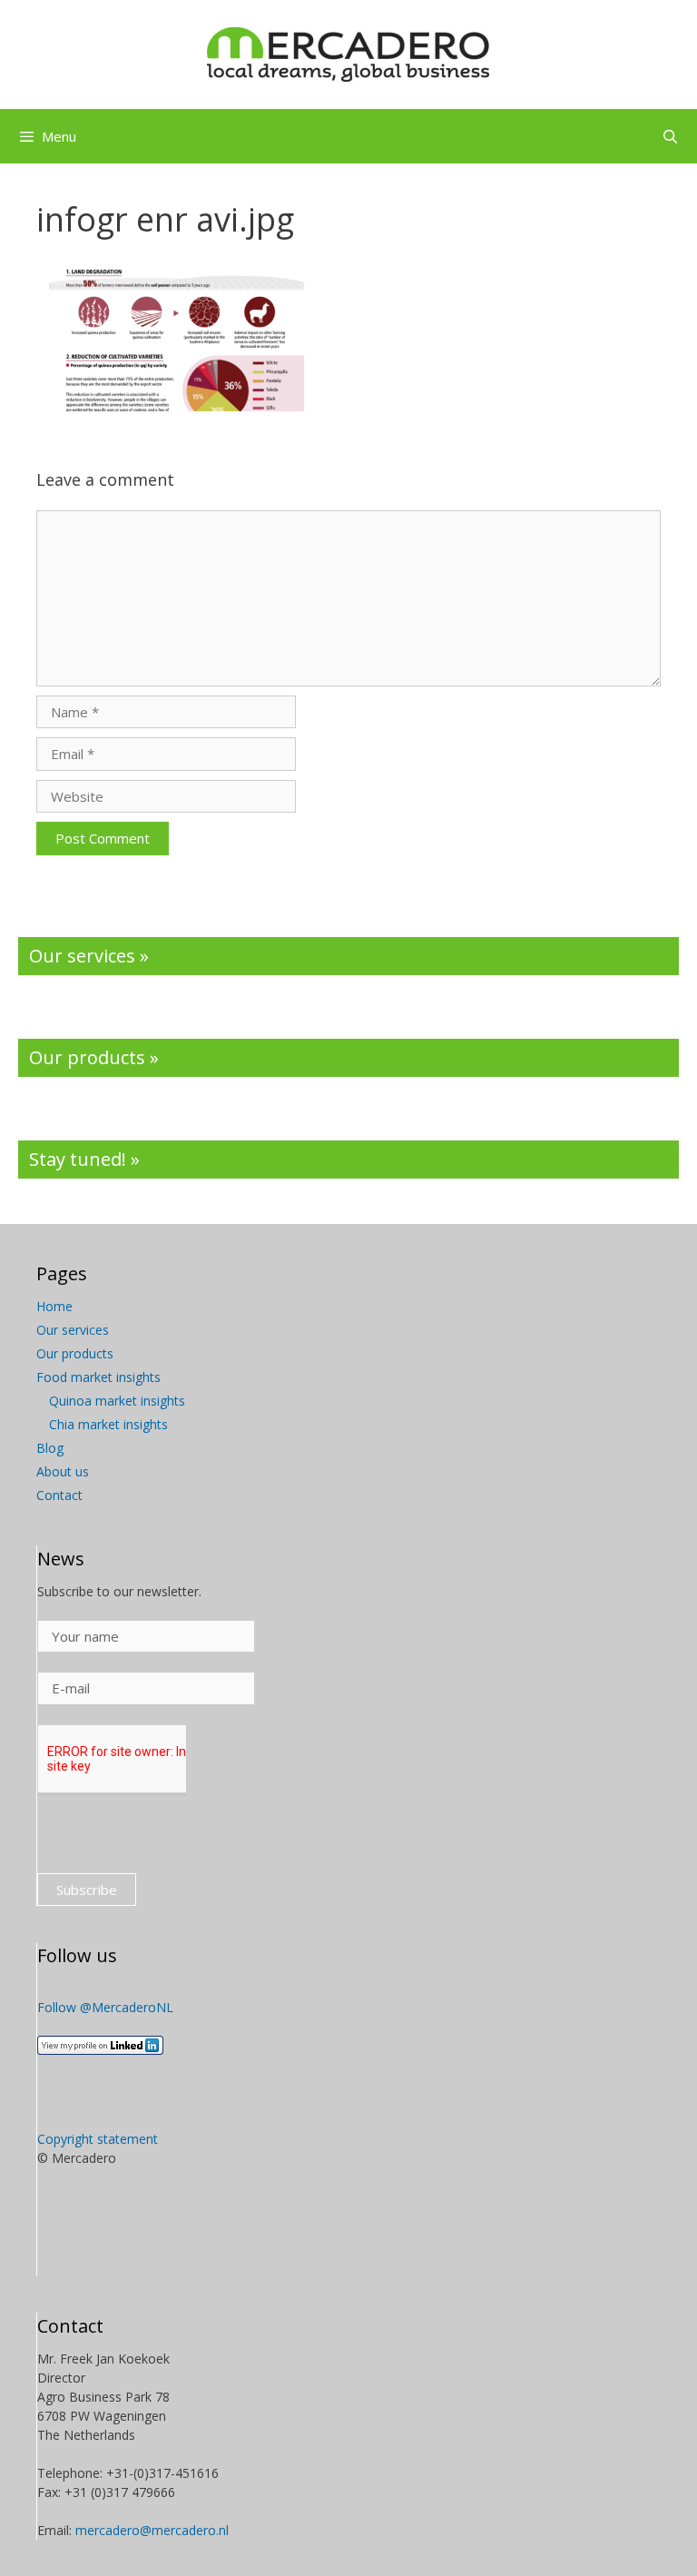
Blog (50, 1448)
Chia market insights (108, 1424)
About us (63, 1471)
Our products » (94, 1057)
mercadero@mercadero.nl (152, 2530)
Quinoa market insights (117, 1401)
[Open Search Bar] (670, 136)
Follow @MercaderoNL (105, 2007)
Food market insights (98, 1377)
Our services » (89, 956)
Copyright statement (98, 2139)
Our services (73, 1330)
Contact (59, 1495)
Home (54, 1306)
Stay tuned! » (84, 1159)
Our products (75, 1353)
